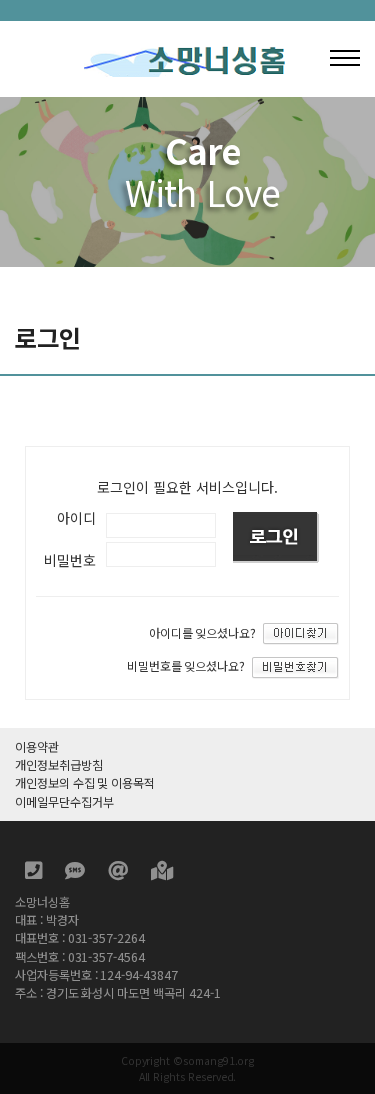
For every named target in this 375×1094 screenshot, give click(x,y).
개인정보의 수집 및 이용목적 (85, 783)
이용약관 (37, 747)
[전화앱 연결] (35, 873)
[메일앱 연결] (119, 873)
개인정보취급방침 (59, 765)
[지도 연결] (162, 873)
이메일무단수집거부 (64, 802)
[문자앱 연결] (76, 873)
